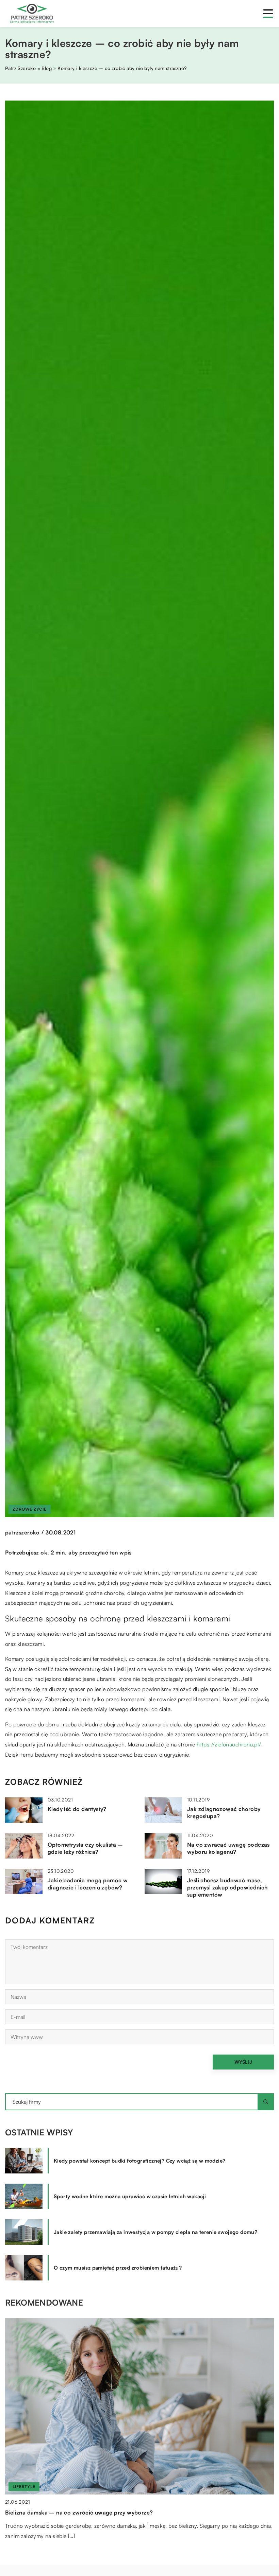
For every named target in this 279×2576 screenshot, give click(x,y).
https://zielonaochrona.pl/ (229, 1744)
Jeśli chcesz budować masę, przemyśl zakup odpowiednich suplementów (227, 1887)
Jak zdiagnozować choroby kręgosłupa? (224, 1813)
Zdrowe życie (30, 1509)
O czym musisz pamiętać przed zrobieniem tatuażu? (118, 2268)
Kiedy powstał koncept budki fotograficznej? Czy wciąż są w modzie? (139, 2161)
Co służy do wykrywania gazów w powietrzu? (65, 2512)
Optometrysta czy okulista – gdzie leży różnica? (85, 1848)
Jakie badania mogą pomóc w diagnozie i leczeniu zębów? (88, 1884)
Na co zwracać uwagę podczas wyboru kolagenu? (228, 1848)
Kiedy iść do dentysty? (77, 1809)
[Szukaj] (266, 2102)
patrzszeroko (22, 1532)
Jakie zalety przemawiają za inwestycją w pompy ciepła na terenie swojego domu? (155, 2232)
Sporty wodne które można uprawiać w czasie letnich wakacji (130, 2196)
